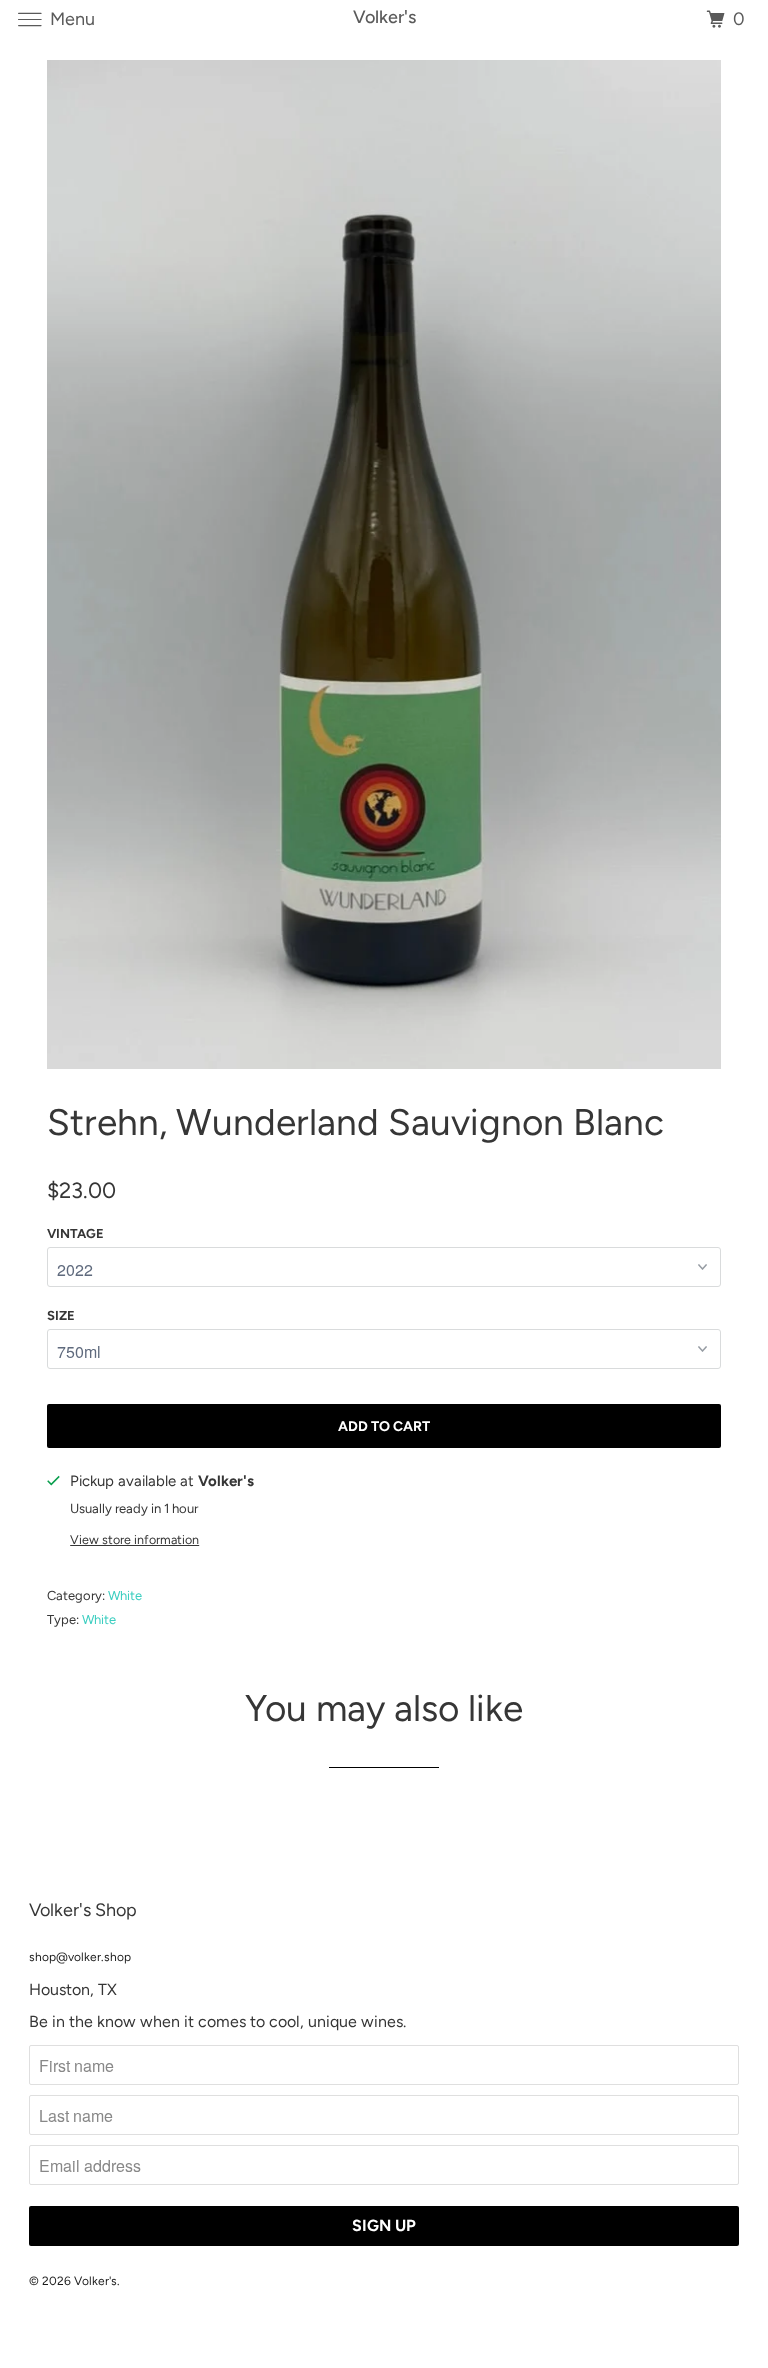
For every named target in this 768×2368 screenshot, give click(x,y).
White (125, 1595)
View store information (134, 1539)
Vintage (75, 1233)
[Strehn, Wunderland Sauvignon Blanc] (383, 564)
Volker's (95, 2281)
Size (61, 1315)
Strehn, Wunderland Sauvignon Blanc (355, 1122)
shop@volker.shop (80, 1957)
